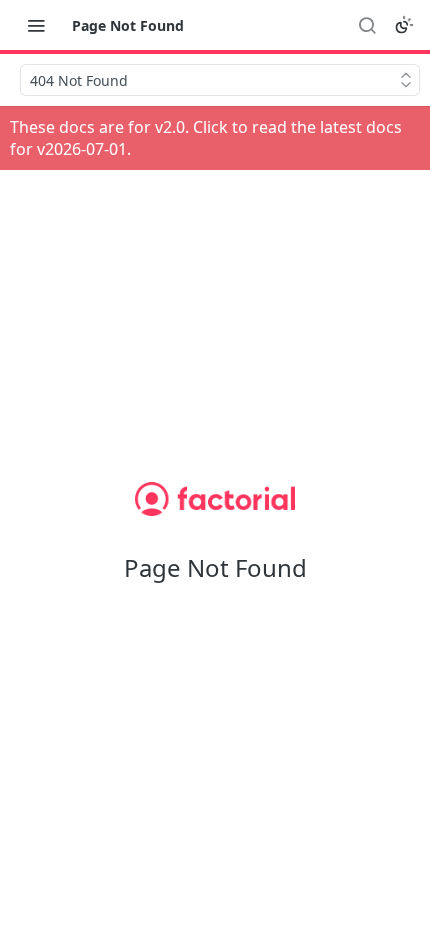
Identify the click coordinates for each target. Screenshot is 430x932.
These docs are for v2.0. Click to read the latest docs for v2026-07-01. (206, 138)
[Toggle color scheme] (404, 25)
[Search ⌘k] (367, 25)
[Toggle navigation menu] (36, 25)
